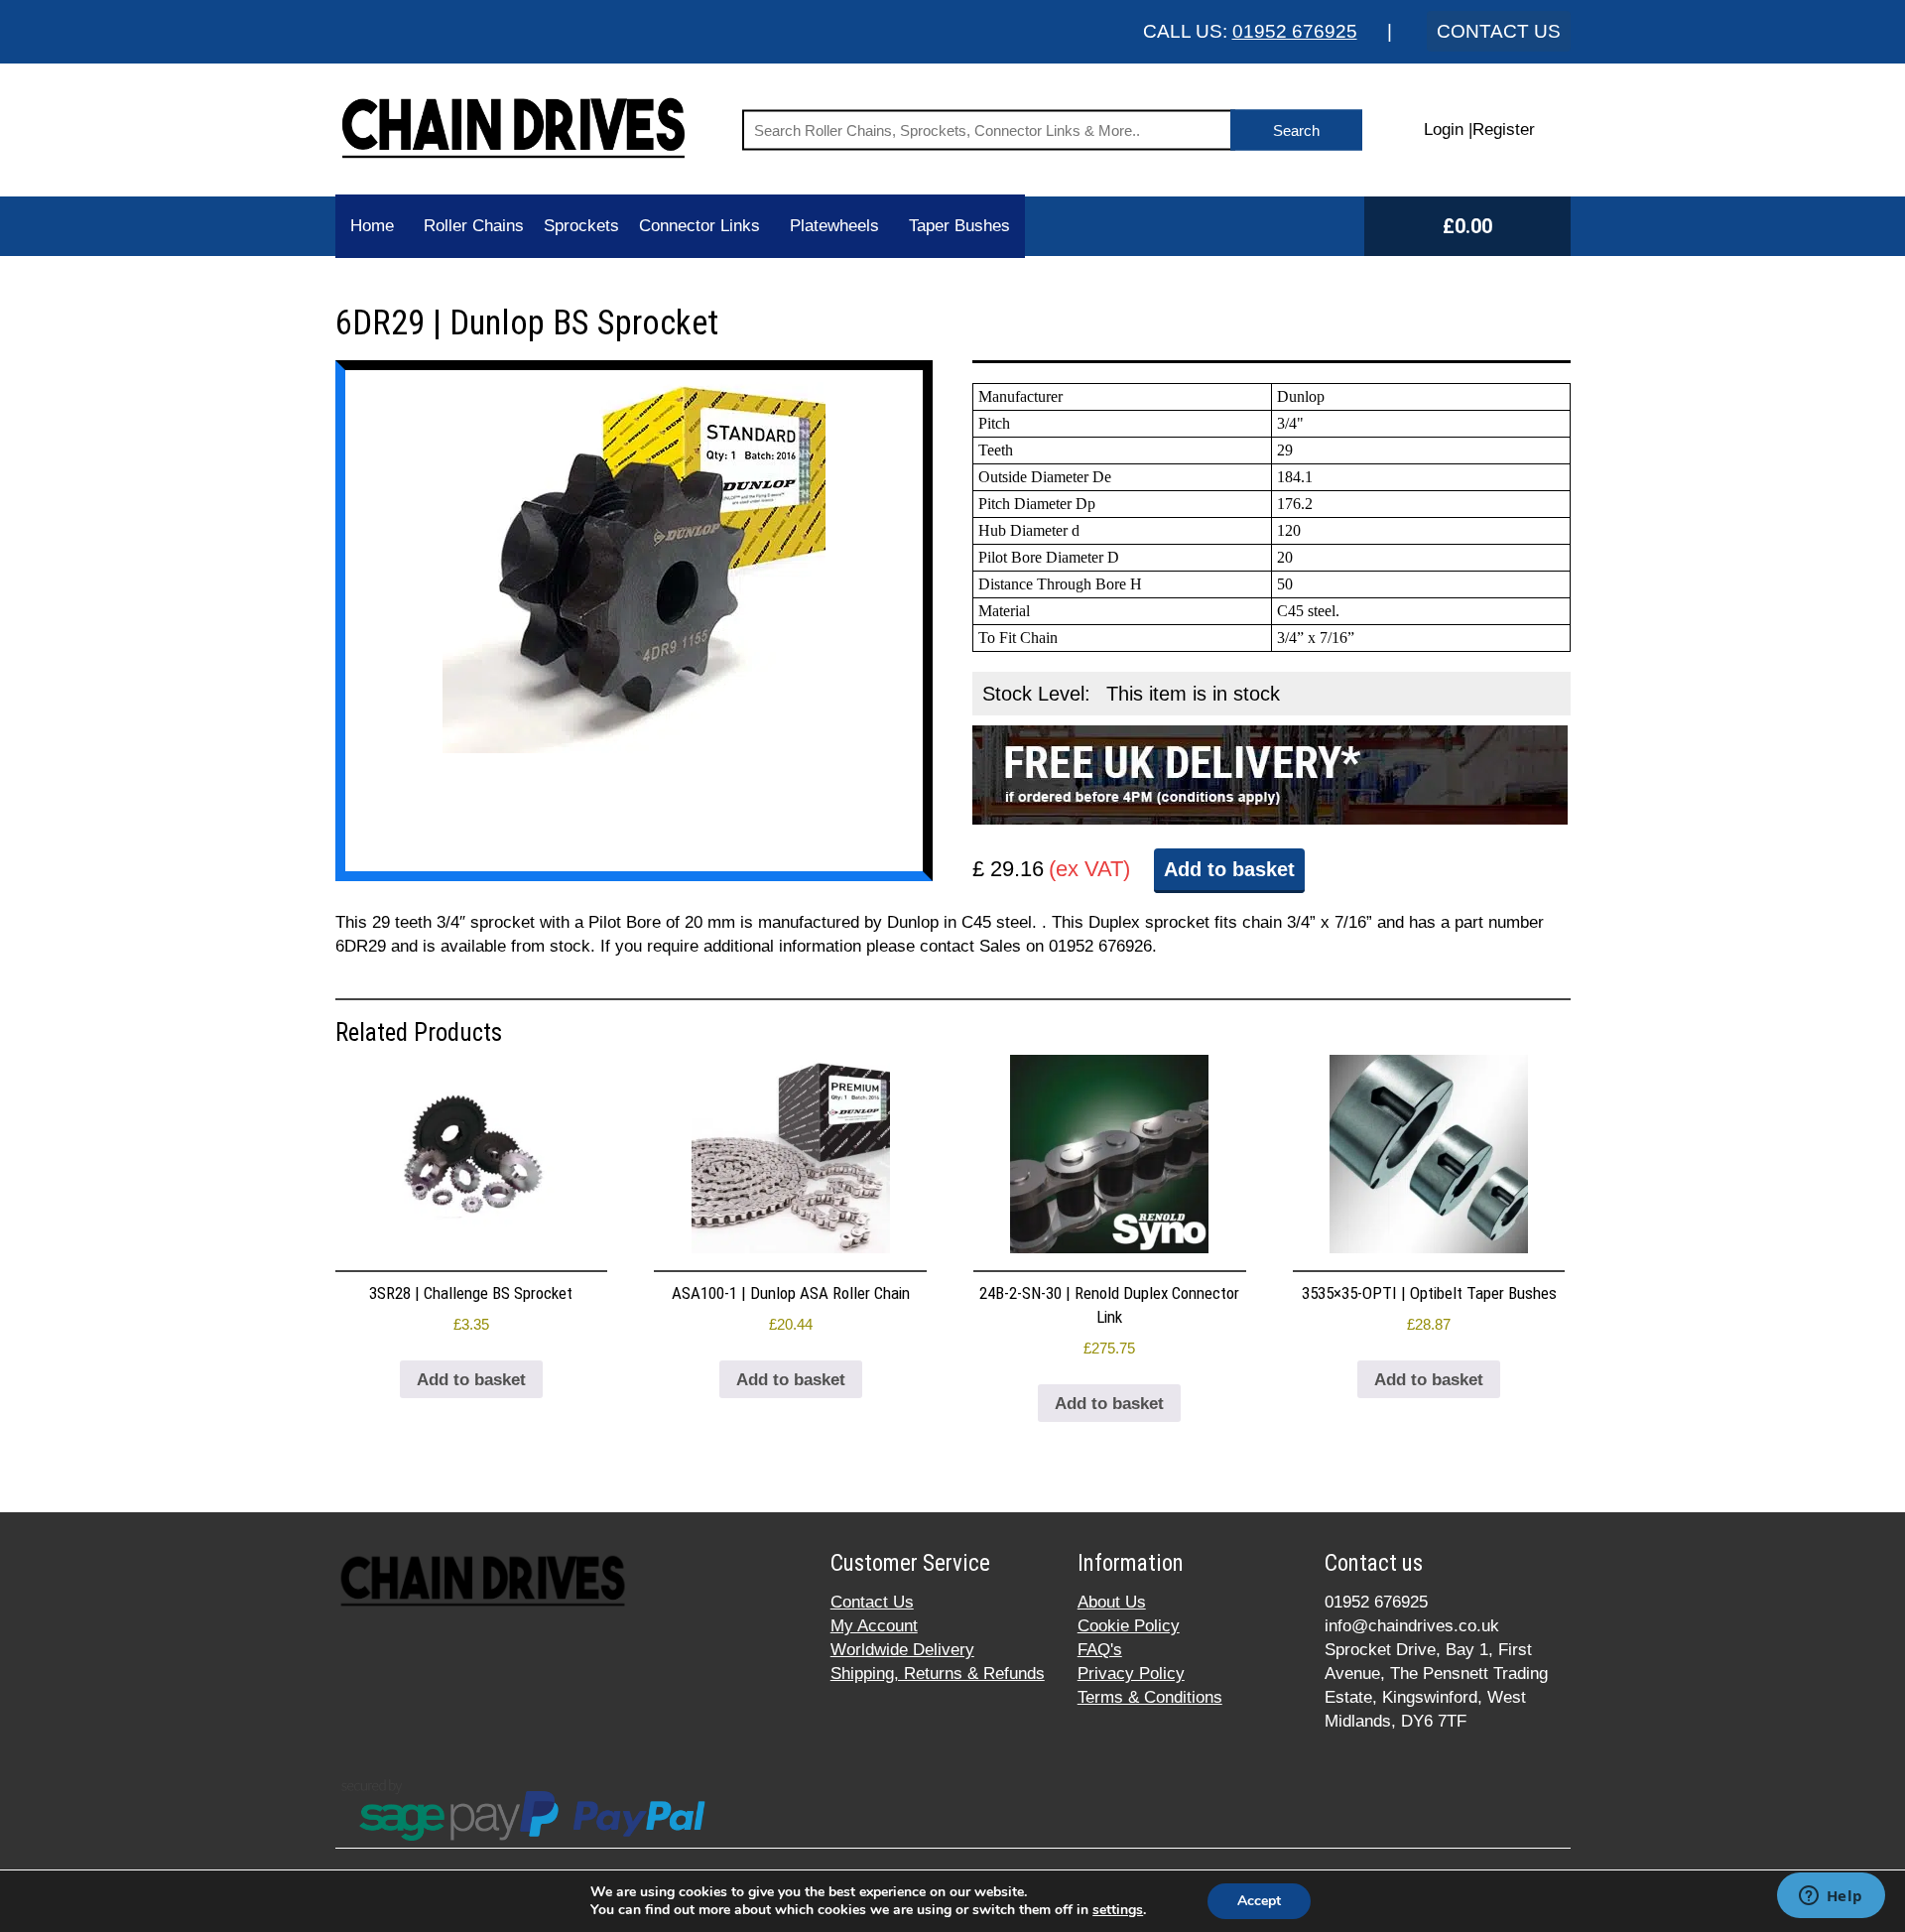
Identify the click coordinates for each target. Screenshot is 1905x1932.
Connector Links (699, 226)
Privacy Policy (1131, 1674)
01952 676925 (1295, 31)
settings (1118, 1910)
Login (1444, 129)
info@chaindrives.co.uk (1412, 1626)
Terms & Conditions (1150, 1697)
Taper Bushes (959, 226)
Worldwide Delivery (902, 1650)
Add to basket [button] (471, 1380)
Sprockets (581, 226)
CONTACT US (1499, 31)
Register (1504, 129)
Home (372, 226)
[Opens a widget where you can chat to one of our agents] (1831, 1897)
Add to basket (1229, 869)
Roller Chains (474, 226)
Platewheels (834, 226)
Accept (1259, 1901)
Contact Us (872, 1602)
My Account (874, 1626)
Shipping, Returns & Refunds (938, 1674)
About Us (1112, 1602)
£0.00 (1467, 226)
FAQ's (1100, 1650)
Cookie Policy (1129, 1626)
